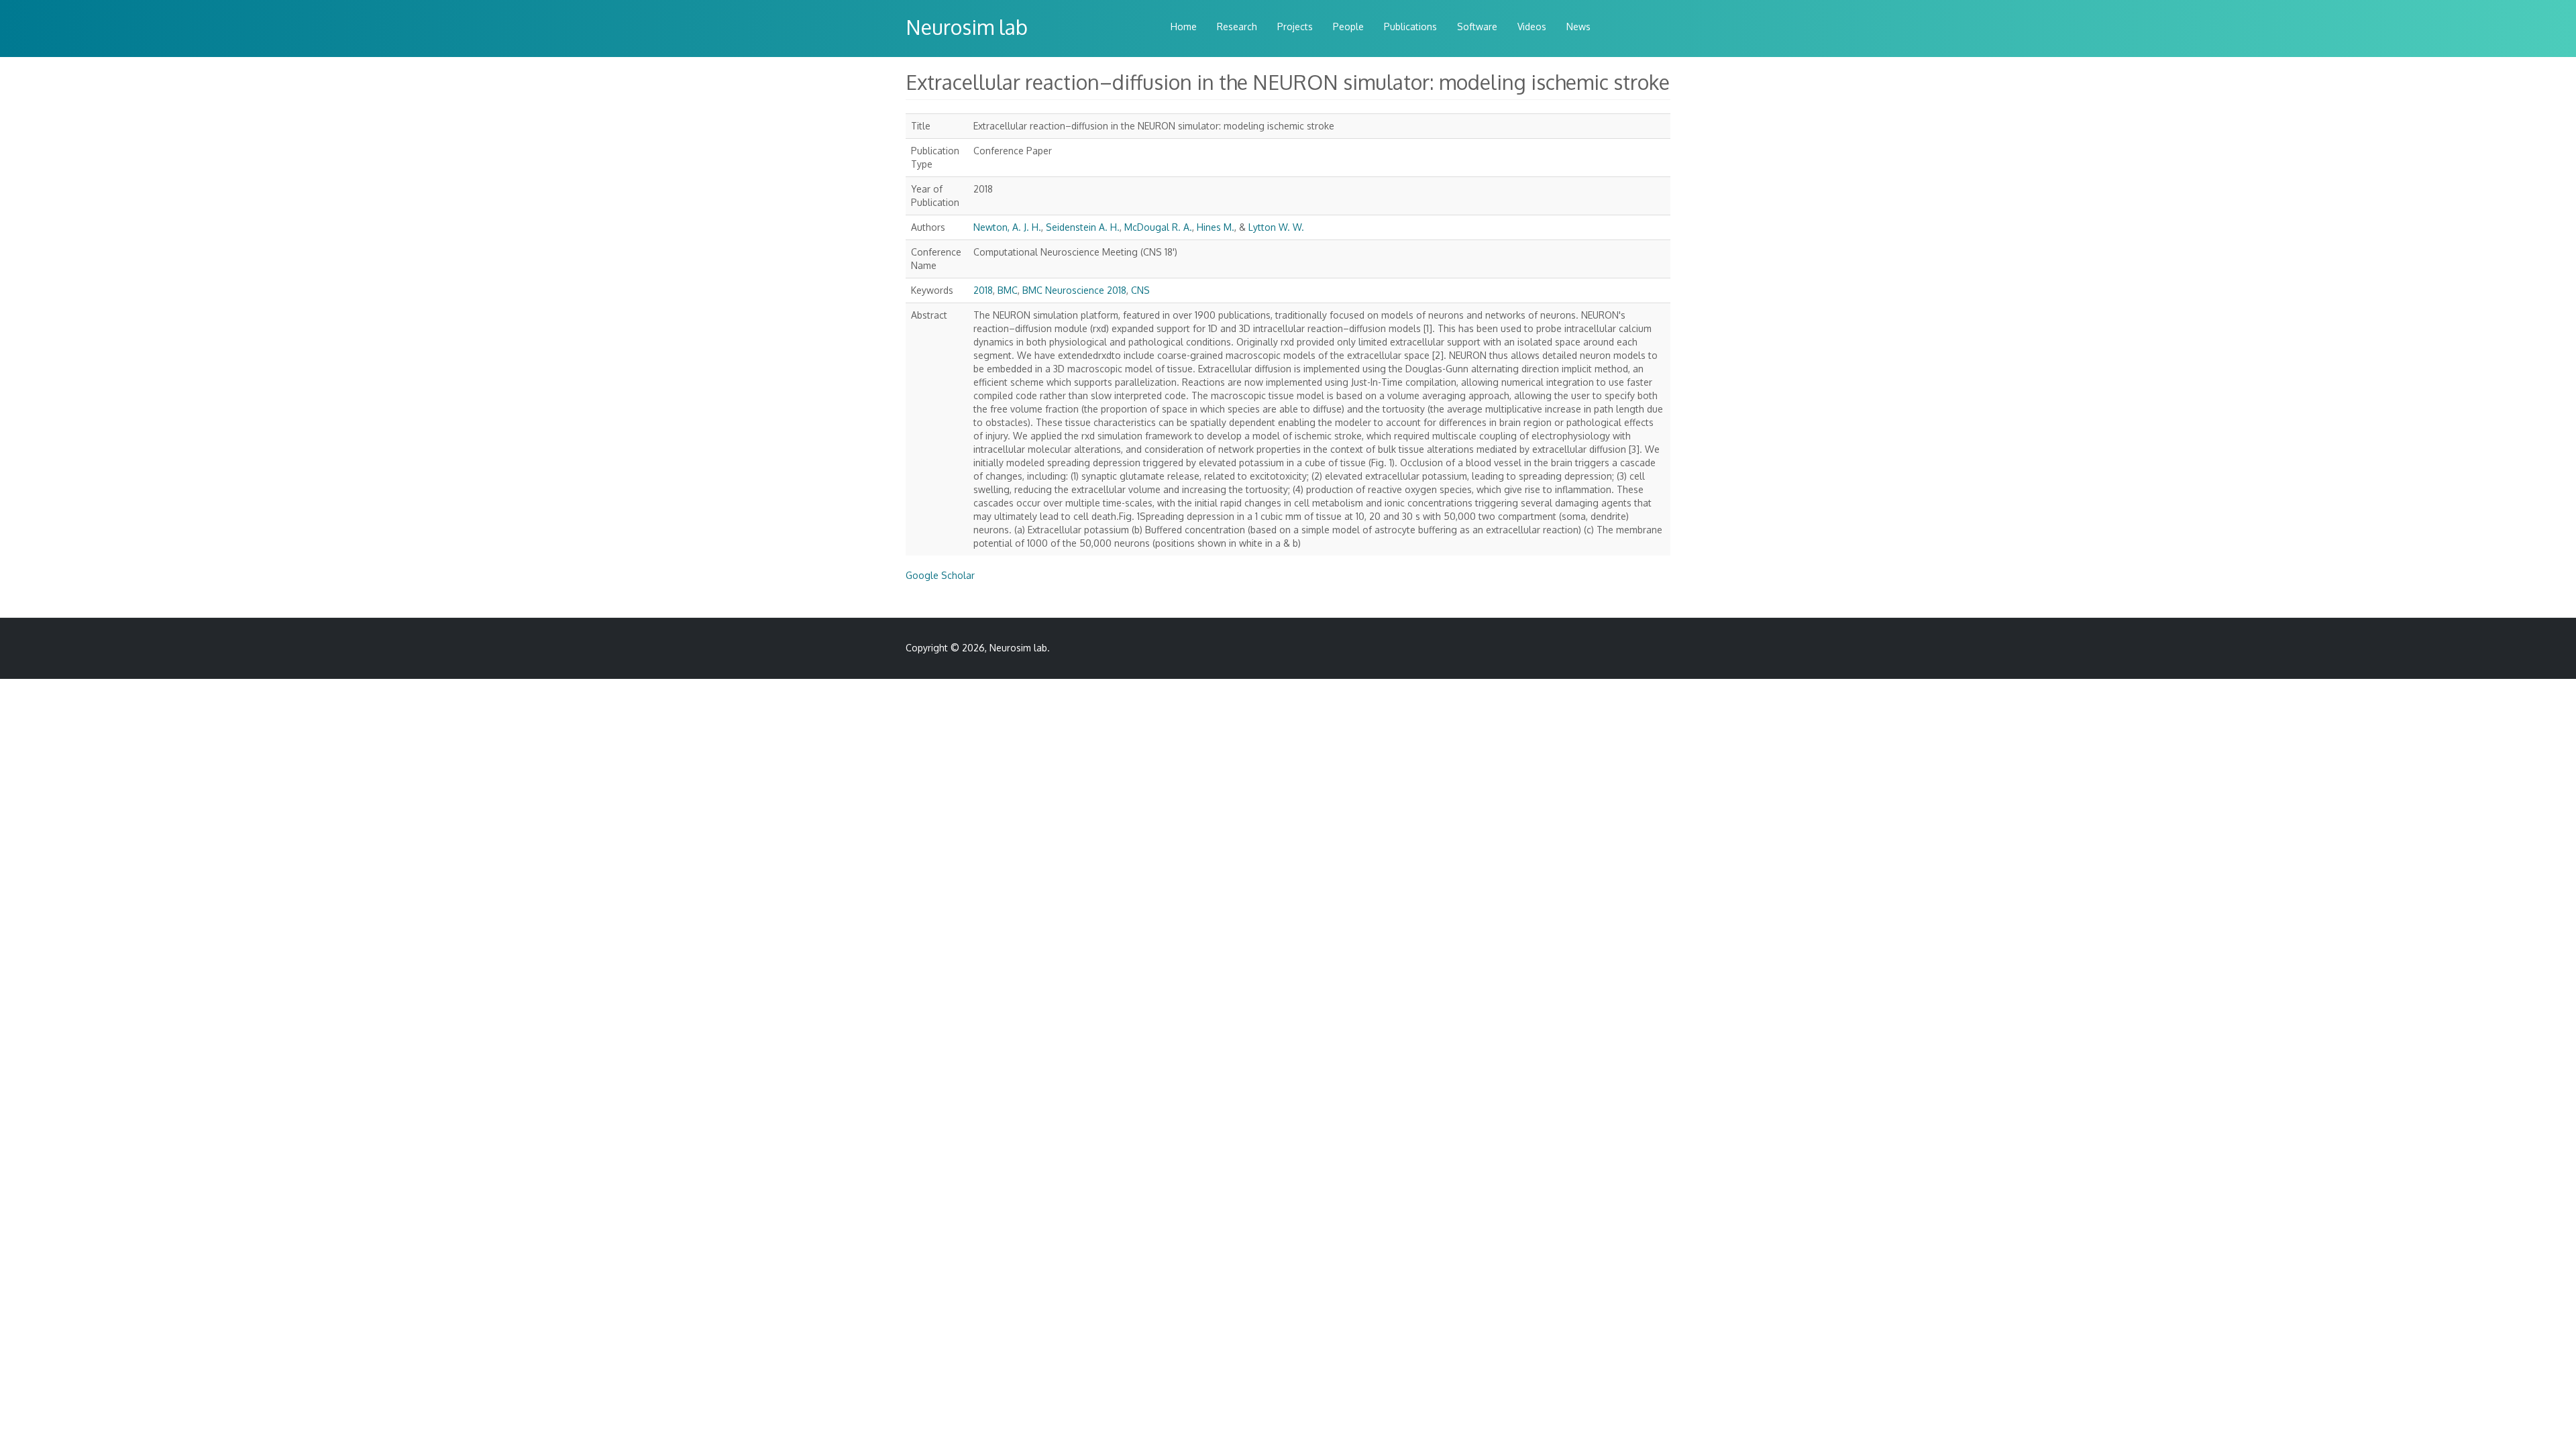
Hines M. (1216, 227)
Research (1237, 26)
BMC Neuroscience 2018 (1074, 290)
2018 (983, 290)
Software (1477, 26)
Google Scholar (940, 575)
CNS (1140, 290)
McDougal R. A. (1158, 227)
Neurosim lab (967, 27)
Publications (1410, 26)
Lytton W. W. (1276, 227)
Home (1184, 26)
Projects (1295, 26)
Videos (1532, 26)
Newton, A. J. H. (1007, 227)
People (1348, 26)
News (1578, 26)
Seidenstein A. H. (1083, 227)
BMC (1008, 290)
